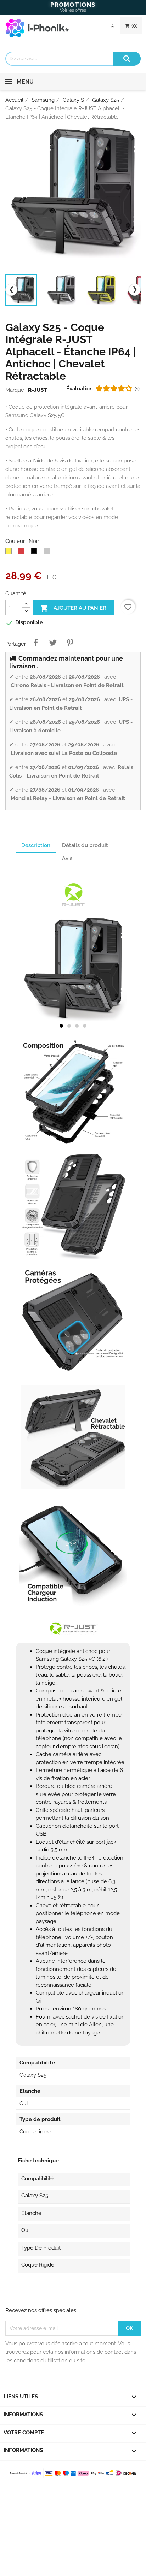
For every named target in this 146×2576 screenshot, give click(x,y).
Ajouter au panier (73, 608)
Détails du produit (85, 845)
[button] (61, 1026)
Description (36, 845)
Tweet (53, 643)
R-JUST (38, 390)
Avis (67, 858)
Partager (36, 643)
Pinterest (70, 643)
